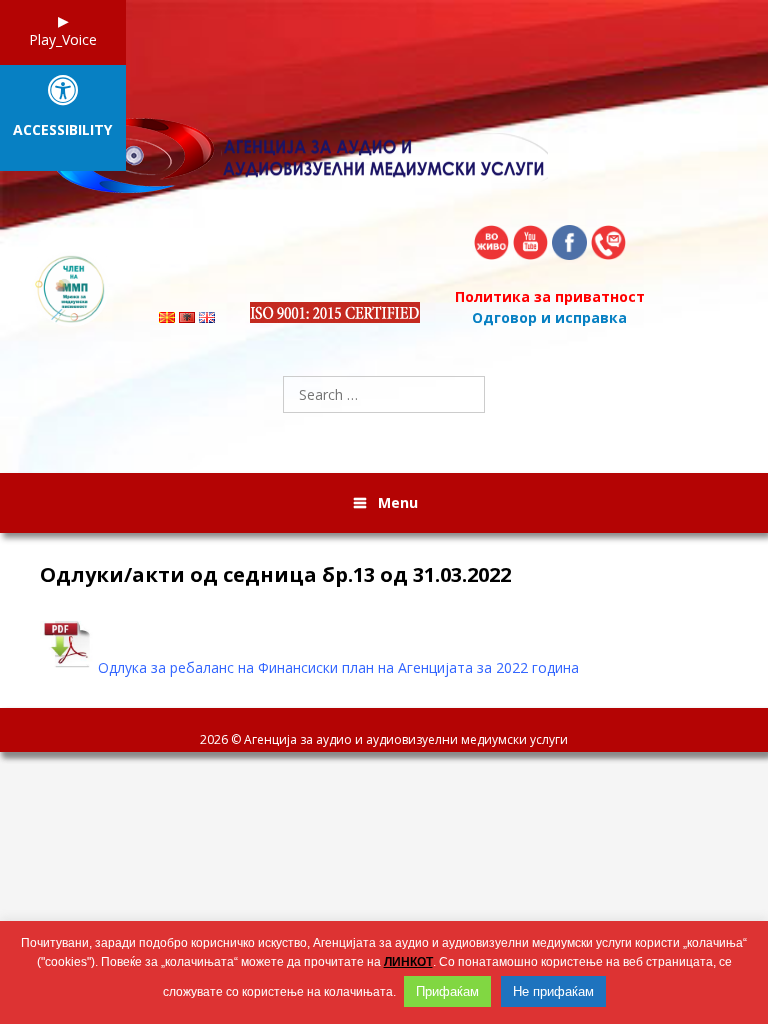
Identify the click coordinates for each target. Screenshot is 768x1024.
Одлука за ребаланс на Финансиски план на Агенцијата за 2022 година (338, 667)
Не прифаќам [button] (553, 991)
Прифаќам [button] (447, 991)
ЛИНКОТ (408, 962)
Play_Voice (63, 39)
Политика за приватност (550, 296)
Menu (398, 502)
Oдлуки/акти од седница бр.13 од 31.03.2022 (275, 575)
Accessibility (62, 130)
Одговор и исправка (549, 317)
